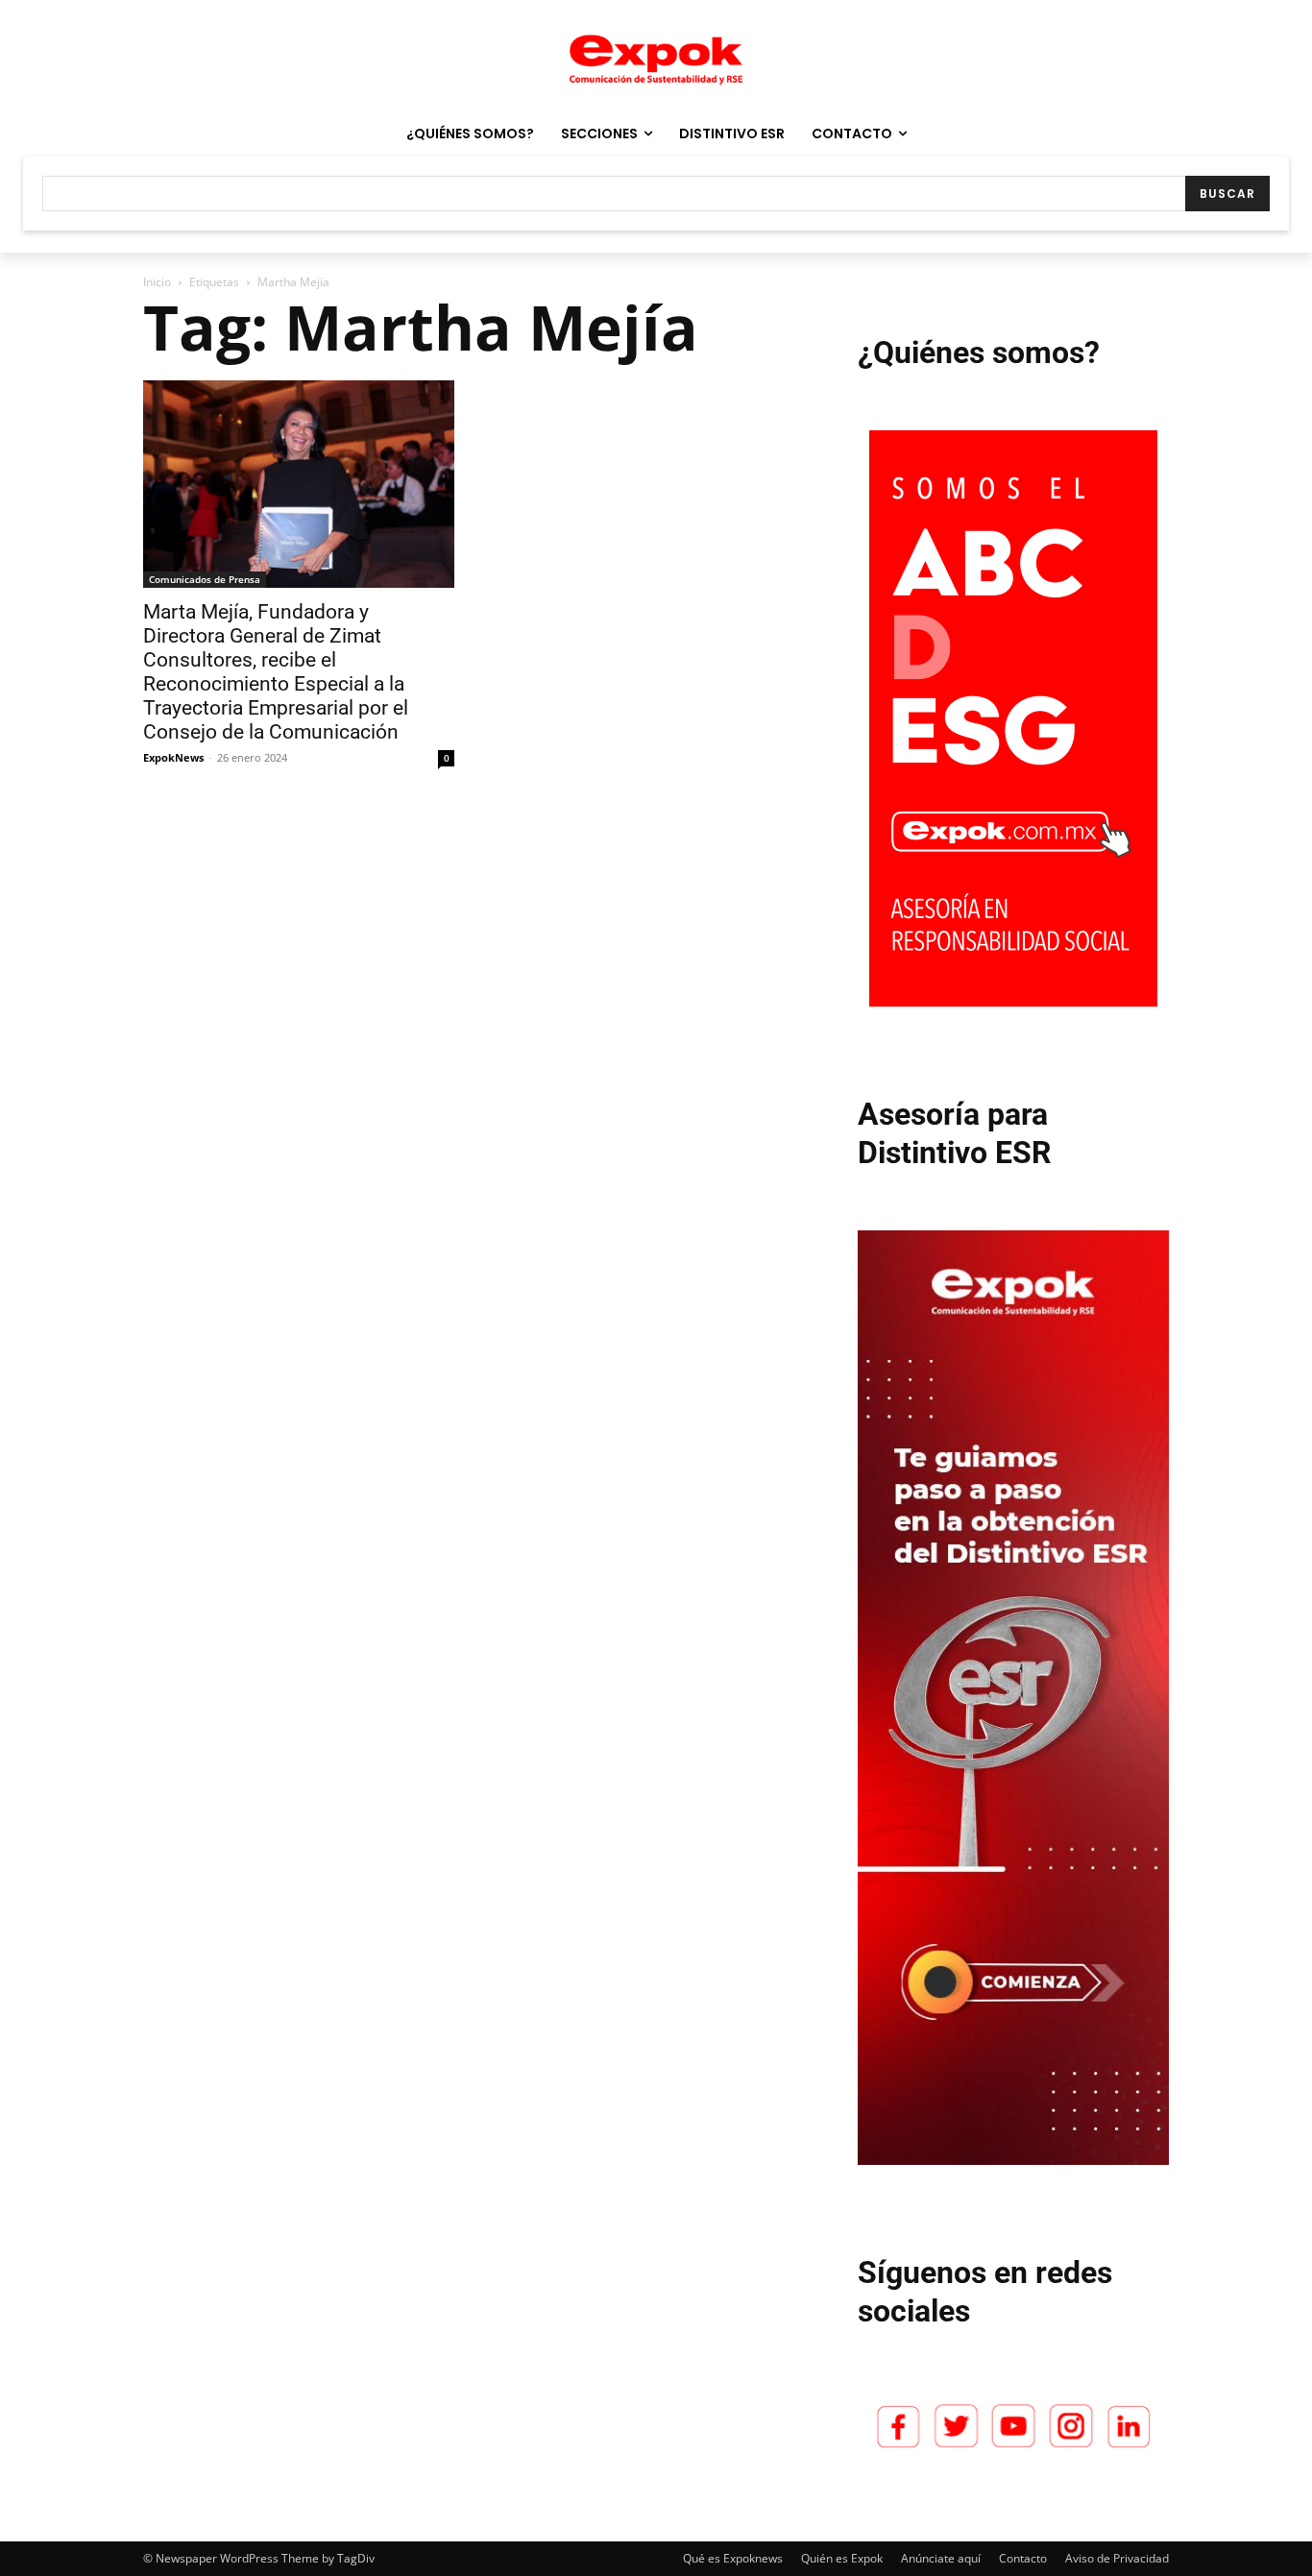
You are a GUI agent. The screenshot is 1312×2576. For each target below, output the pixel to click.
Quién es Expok (842, 2558)
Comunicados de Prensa (205, 579)
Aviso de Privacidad (1117, 2558)
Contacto (1023, 2558)
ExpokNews (173, 757)
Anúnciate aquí (941, 2558)
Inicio (157, 282)
